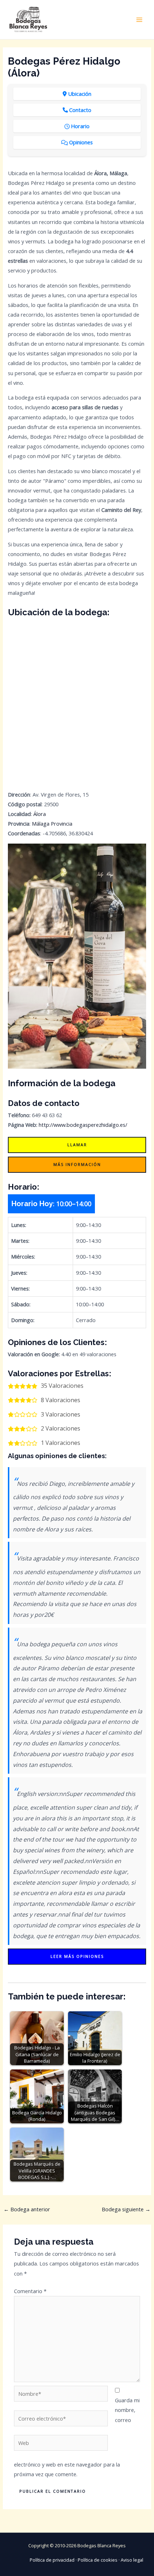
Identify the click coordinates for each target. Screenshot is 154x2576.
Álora (40, 814)
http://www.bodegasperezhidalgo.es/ (83, 1125)
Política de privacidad (52, 2560)
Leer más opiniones (77, 1956)
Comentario (30, 2291)
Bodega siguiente (126, 2209)
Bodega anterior (27, 2209)
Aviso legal (132, 2560)
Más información (77, 1164)
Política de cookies (98, 2560)
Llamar (77, 1145)
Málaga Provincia (52, 823)
